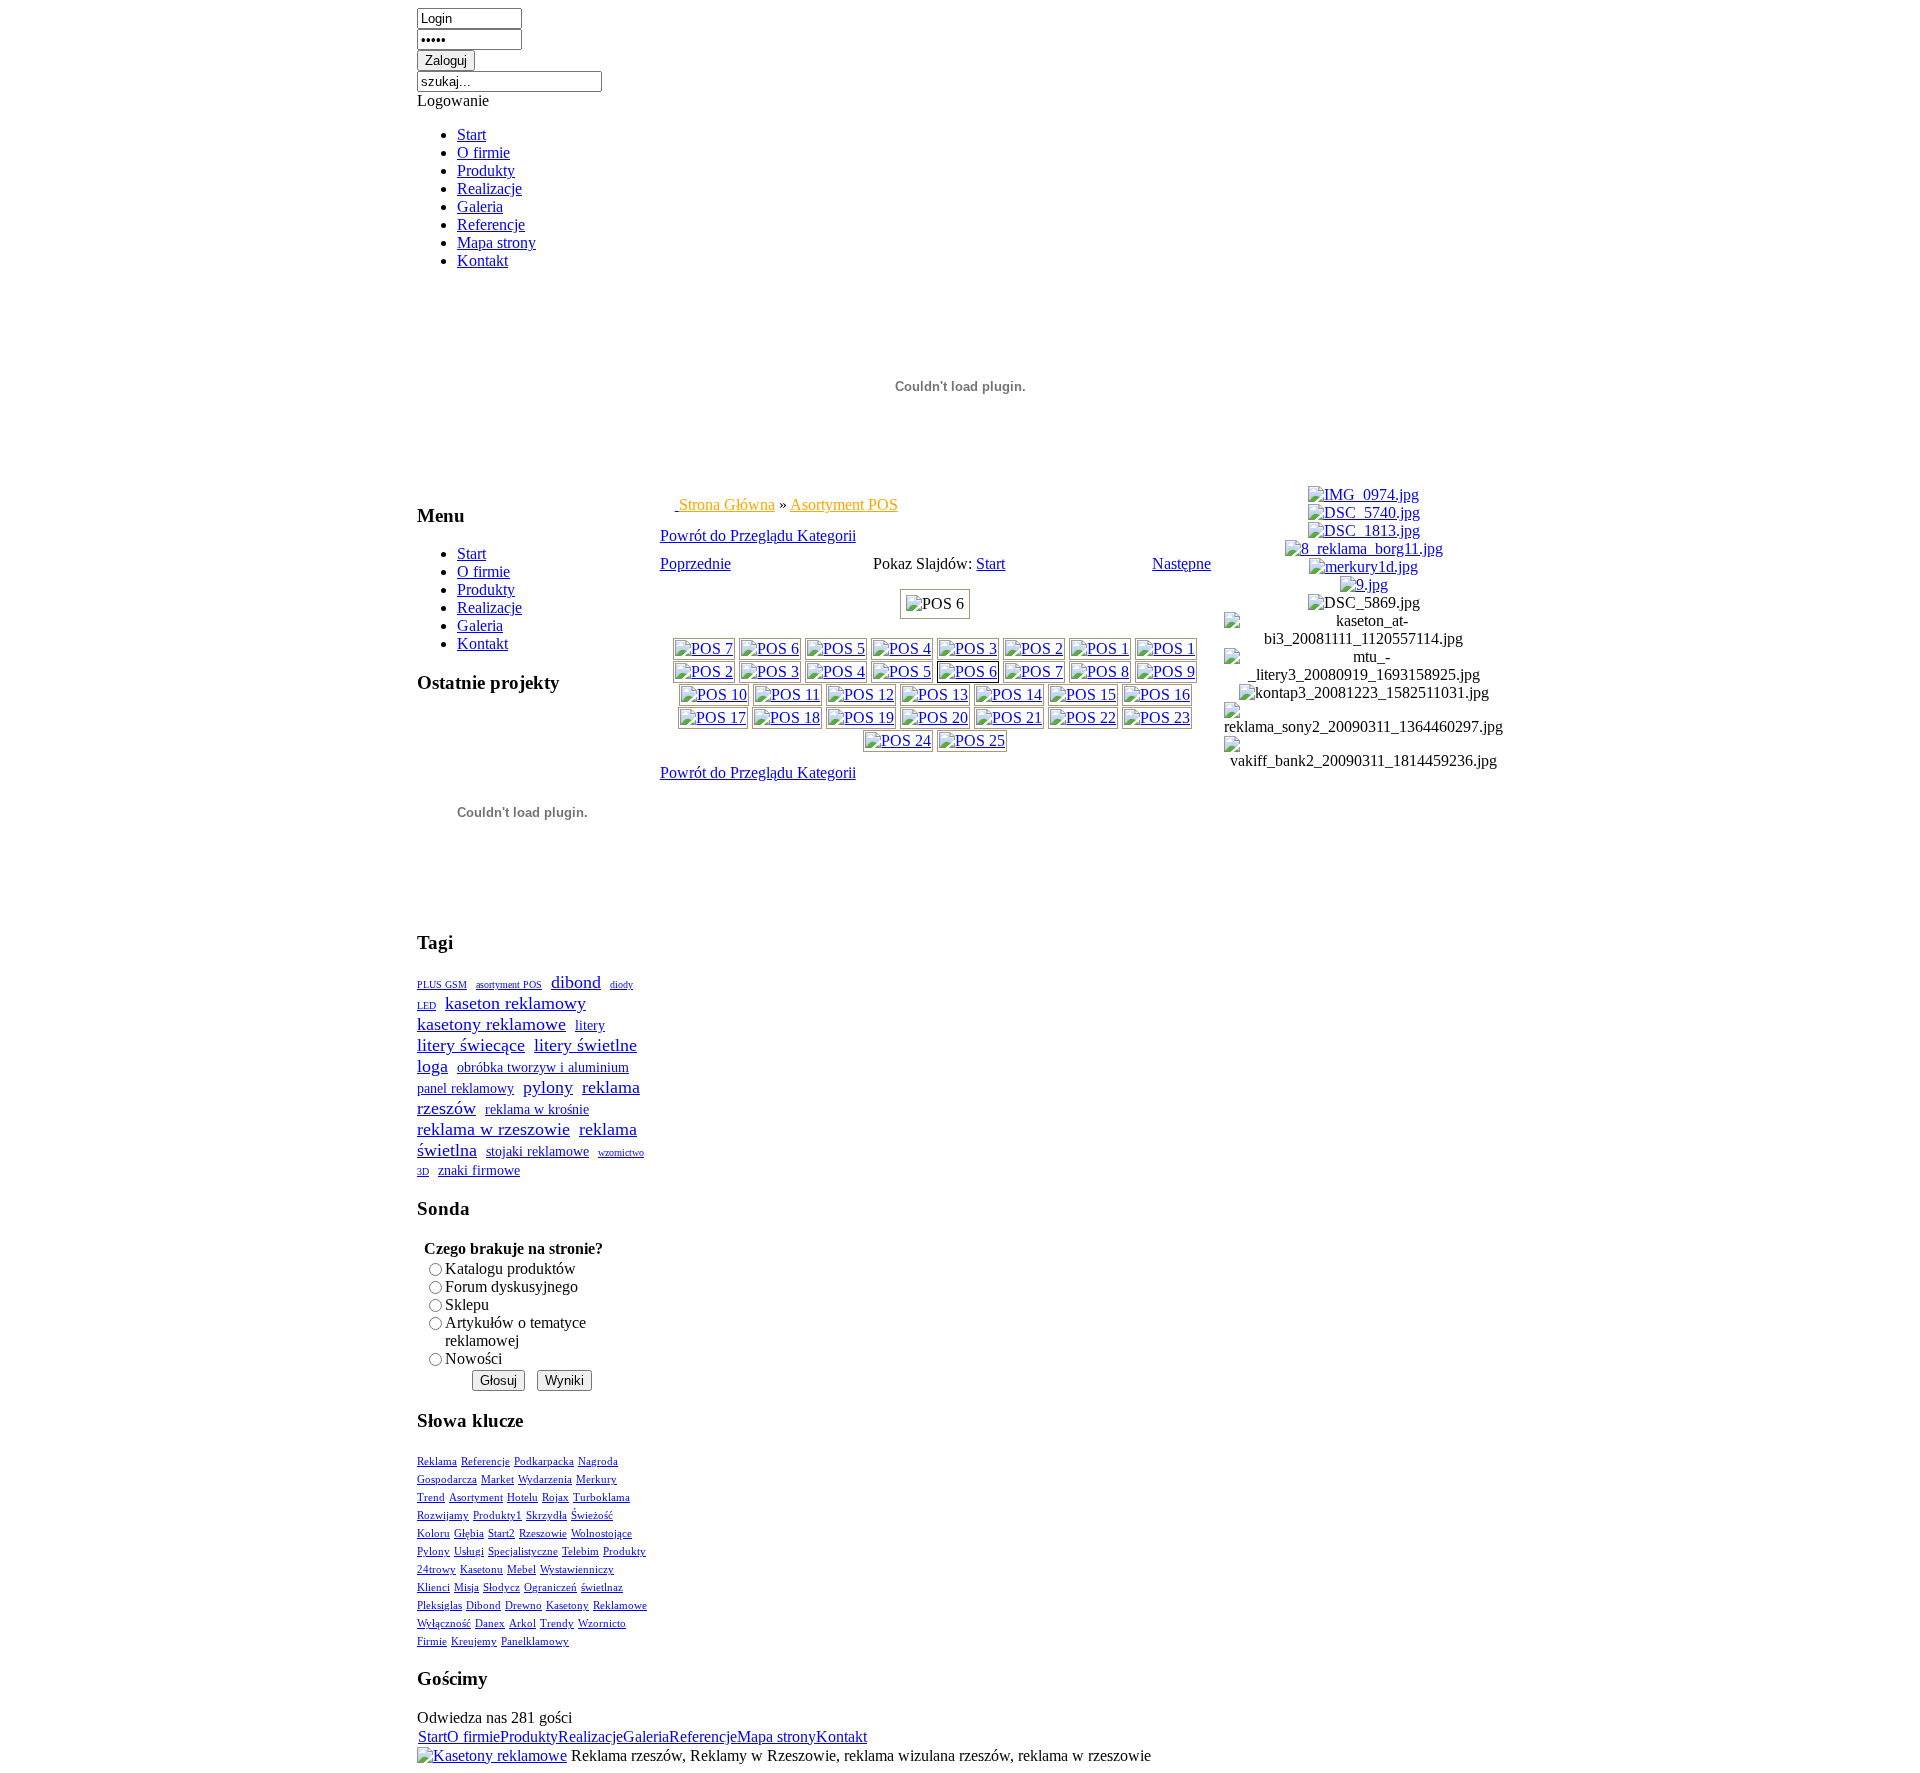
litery (590, 1025)
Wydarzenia (545, 1479)
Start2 (501, 1533)
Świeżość (592, 1515)
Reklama (437, 1461)
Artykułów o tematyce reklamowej (515, 1331)
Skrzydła (546, 1515)
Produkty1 (497, 1515)
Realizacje (489, 188)
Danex (490, 1623)
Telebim (580, 1551)
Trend (431, 1497)
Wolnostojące (601, 1533)
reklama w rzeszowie (493, 1129)
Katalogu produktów (510, 1268)
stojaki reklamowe (537, 1151)
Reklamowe (620, 1605)
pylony (548, 1087)
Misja (466, 1587)
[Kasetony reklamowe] (492, 1755)
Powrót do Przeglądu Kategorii (758, 535)
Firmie (432, 1641)
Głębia (469, 1533)
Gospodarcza (447, 1479)
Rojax (555, 1497)
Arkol (522, 1623)
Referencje (491, 224)
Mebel (521, 1569)
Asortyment (476, 1497)
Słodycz (501, 1587)
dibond (576, 982)
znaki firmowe (479, 1170)
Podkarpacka (544, 1461)
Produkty (486, 170)
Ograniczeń (550, 1587)
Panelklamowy (535, 1641)
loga (432, 1066)
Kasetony (567, 1605)
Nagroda (598, 1461)
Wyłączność (444, 1623)
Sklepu (467, 1304)
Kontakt (482, 260)
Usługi (469, 1551)
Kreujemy (474, 1641)
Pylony (433, 1551)
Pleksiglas (439, 1605)
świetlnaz (602, 1587)
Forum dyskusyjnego (511, 1286)
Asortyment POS (844, 504)
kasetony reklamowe (491, 1024)
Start (471, 134)
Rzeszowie (543, 1533)
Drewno (523, 1605)
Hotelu (522, 1497)
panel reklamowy (465, 1088)
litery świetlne (585, 1045)
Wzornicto (602, 1623)
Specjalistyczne (523, 1551)
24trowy (436, 1569)
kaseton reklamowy (515, 1003)
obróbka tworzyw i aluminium (543, 1067)
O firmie (483, 152)
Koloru (433, 1533)
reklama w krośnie (537, 1109)
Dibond (483, 1605)
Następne (1181, 563)
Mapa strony (496, 242)
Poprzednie (695, 563)
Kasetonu (481, 1569)
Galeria (480, 206)
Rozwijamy (443, 1515)
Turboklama (601, 1497)
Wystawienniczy (577, 1569)
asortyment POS (509, 984)
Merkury (596, 1479)
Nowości (473, 1358)
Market (497, 1479)
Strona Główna (727, 504)
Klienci (433, 1587)
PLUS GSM (442, 984)
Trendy (557, 1623)
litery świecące (471, 1045)
